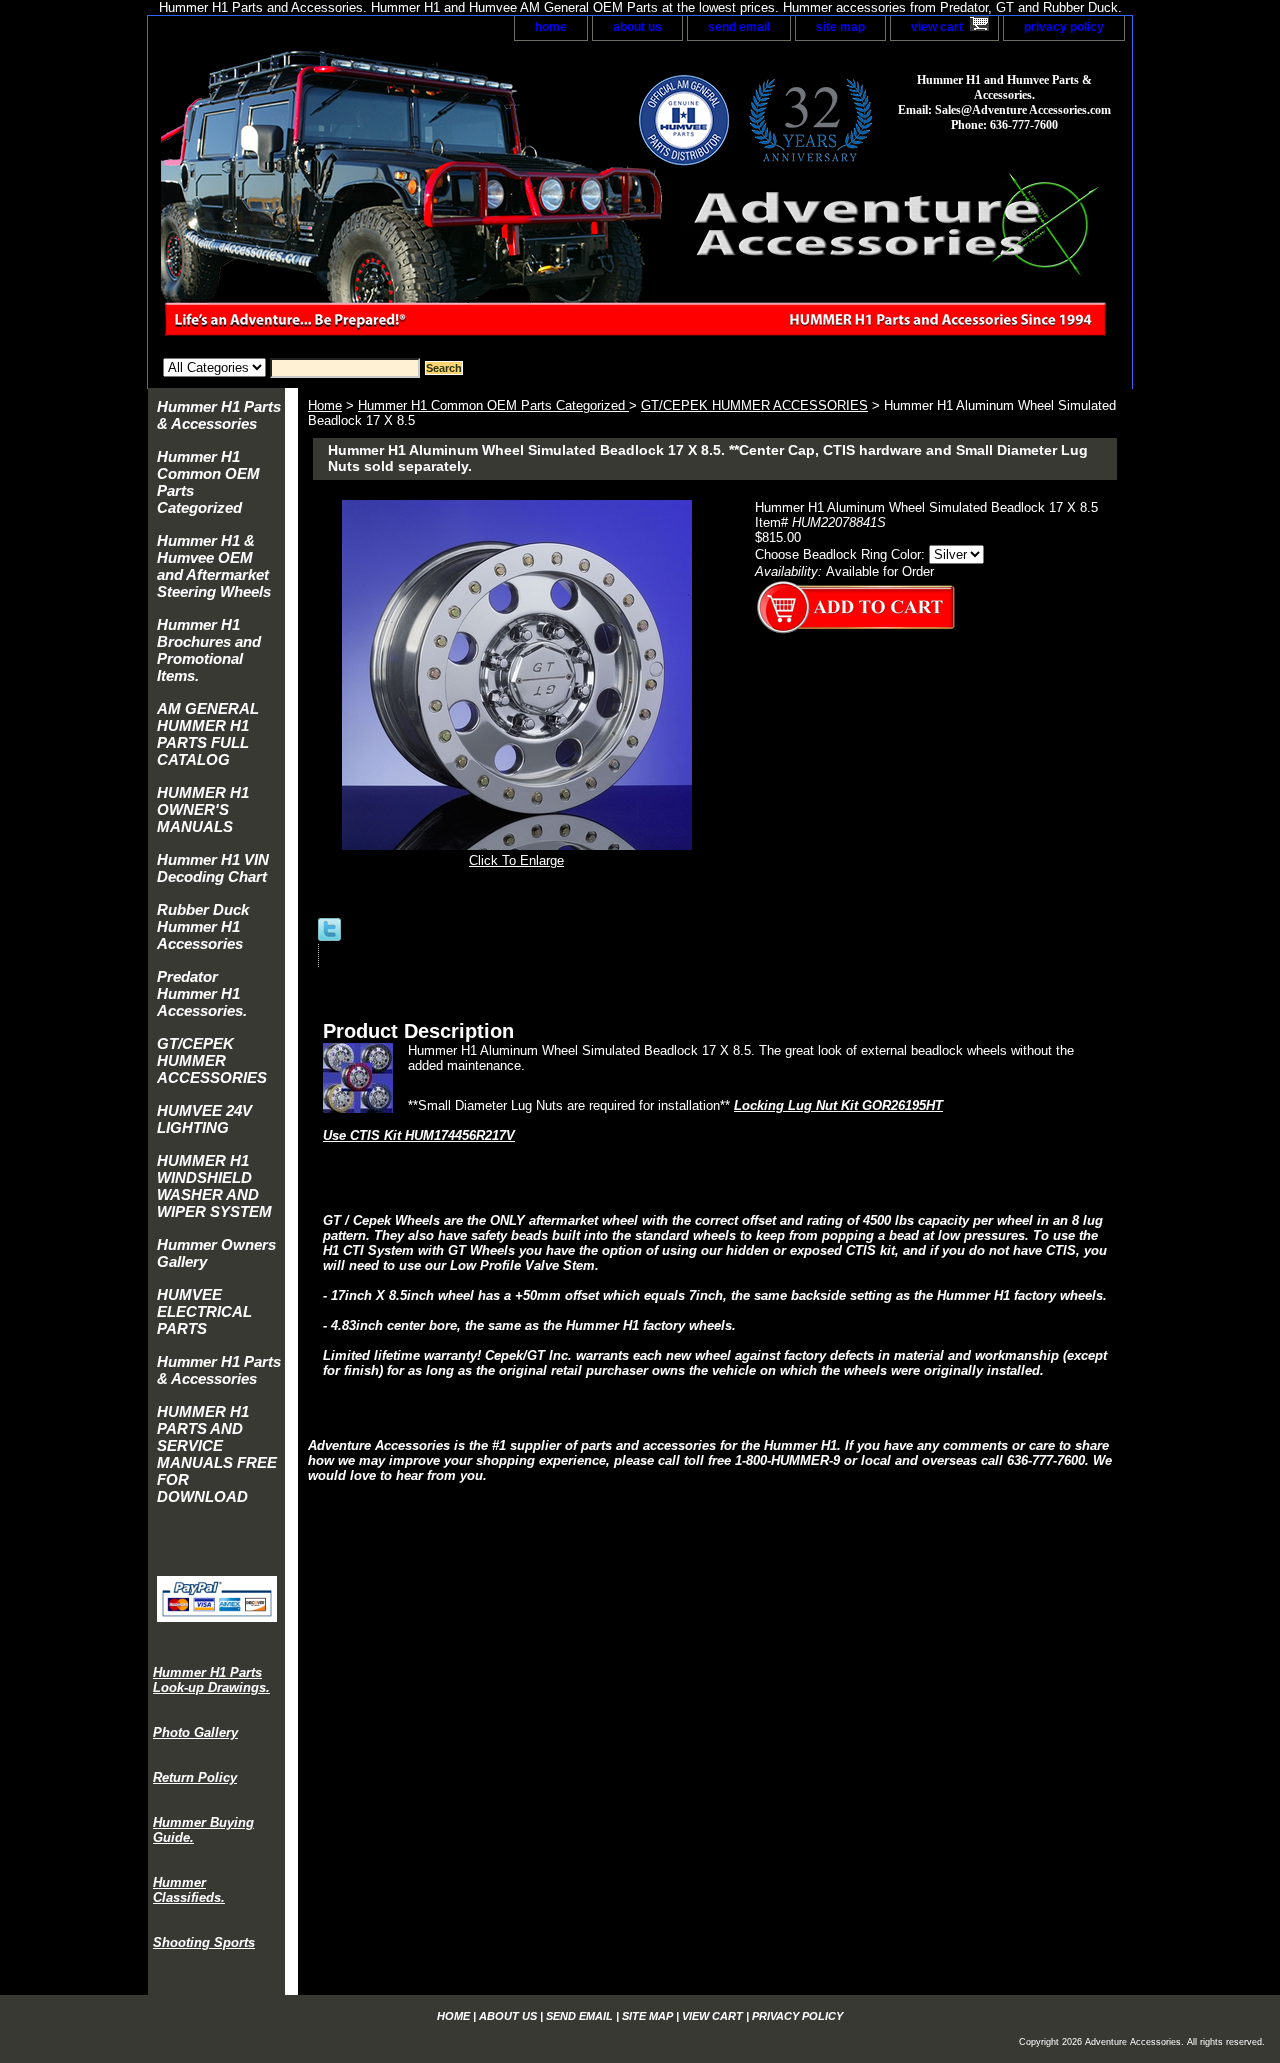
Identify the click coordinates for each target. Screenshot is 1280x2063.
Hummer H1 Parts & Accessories (219, 415)
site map (840, 27)
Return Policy (195, 1777)
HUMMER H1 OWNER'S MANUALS (203, 809)
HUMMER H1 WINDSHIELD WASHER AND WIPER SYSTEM (214, 1186)
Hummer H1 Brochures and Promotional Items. (209, 650)
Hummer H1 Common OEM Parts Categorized (493, 405)
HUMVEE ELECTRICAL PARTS (204, 1311)
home (551, 27)
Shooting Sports (204, 1942)
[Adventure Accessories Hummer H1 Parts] (398, 199)
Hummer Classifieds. (189, 1890)
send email (739, 27)
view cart (937, 27)
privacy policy (1064, 27)
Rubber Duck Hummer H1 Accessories (203, 926)
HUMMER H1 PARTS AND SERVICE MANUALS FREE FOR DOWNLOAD (217, 1454)
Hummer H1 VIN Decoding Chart (213, 868)
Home (325, 405)
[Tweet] (329, 936)
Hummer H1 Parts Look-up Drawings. (211, 1680)
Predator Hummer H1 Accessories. (202, 993)
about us (637, 27)
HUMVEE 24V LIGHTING (204, 1119)
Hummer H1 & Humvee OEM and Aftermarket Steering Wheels (214, 566)
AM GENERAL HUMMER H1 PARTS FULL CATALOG (208, 734)
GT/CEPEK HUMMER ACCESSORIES (754, 405)
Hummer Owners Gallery (216, 1253)
